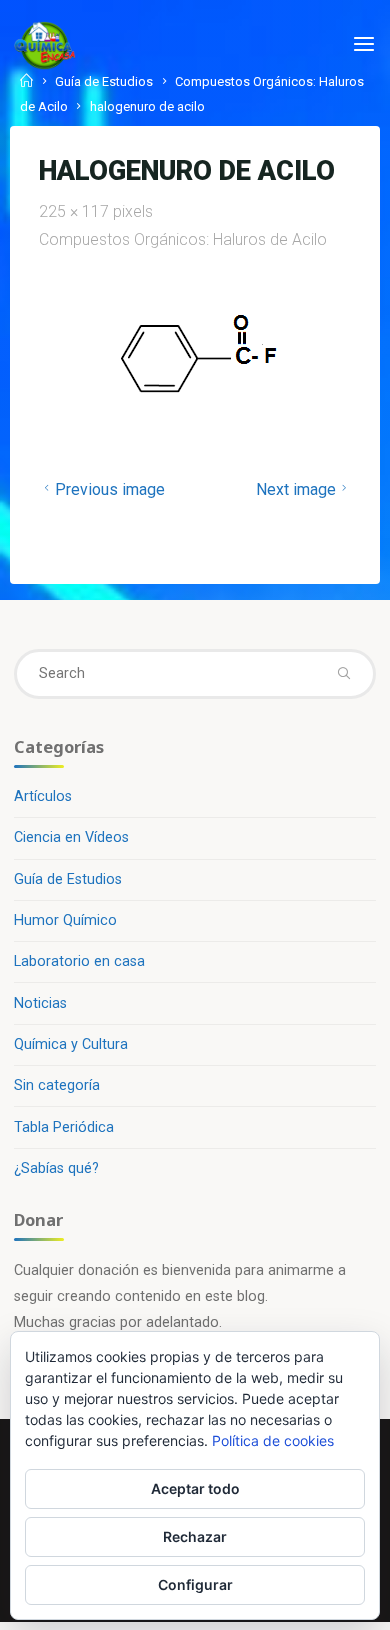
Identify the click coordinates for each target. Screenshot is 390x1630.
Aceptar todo (195, 1488)
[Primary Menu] (364, 45)
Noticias (40, 1003)
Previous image (110, 489)
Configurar (195, 1584)
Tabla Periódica (64, 1127)
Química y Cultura (71, 1044)
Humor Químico (65, 920)
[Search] (343, 674)
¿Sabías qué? (56, 1168)
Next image (295, 489)
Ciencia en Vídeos (71, 837)
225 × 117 (76, 211)
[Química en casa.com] (45, 44)
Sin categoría (57, 1085)
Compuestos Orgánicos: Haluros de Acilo (183, 239)
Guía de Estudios (68, 879)
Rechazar (195, 1536)
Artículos (43, 796)
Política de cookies (273, 1440)
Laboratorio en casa (79, 961)
